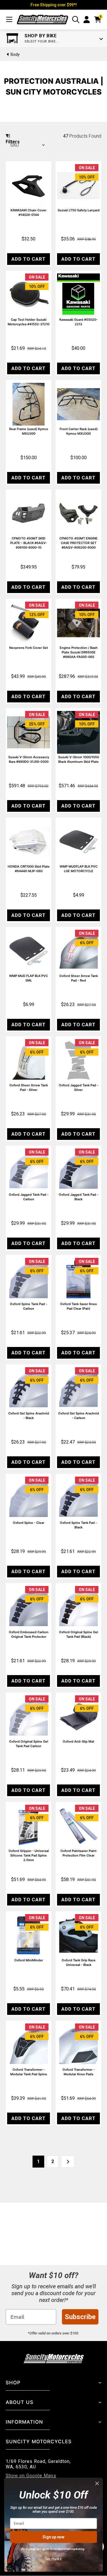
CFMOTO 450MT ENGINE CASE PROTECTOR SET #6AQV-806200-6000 (78, 543)
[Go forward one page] (68, 2162)
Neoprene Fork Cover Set (29, 648)
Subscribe (80, 2317)
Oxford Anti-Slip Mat (78, 1741)
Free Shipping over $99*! (54, 5)
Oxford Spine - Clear (29, 1523)
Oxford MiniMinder (29, 1960)
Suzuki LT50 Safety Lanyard (79, 210)
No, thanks (54, 2559)
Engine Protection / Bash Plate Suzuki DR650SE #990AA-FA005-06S (79, 652)
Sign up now (53, 2537)
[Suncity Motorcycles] (43, 20)
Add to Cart (29, 259)
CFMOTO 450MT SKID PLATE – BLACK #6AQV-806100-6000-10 (29, 543)
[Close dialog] (97, 2484)
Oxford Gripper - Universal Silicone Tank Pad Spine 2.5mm (29, 1855)
